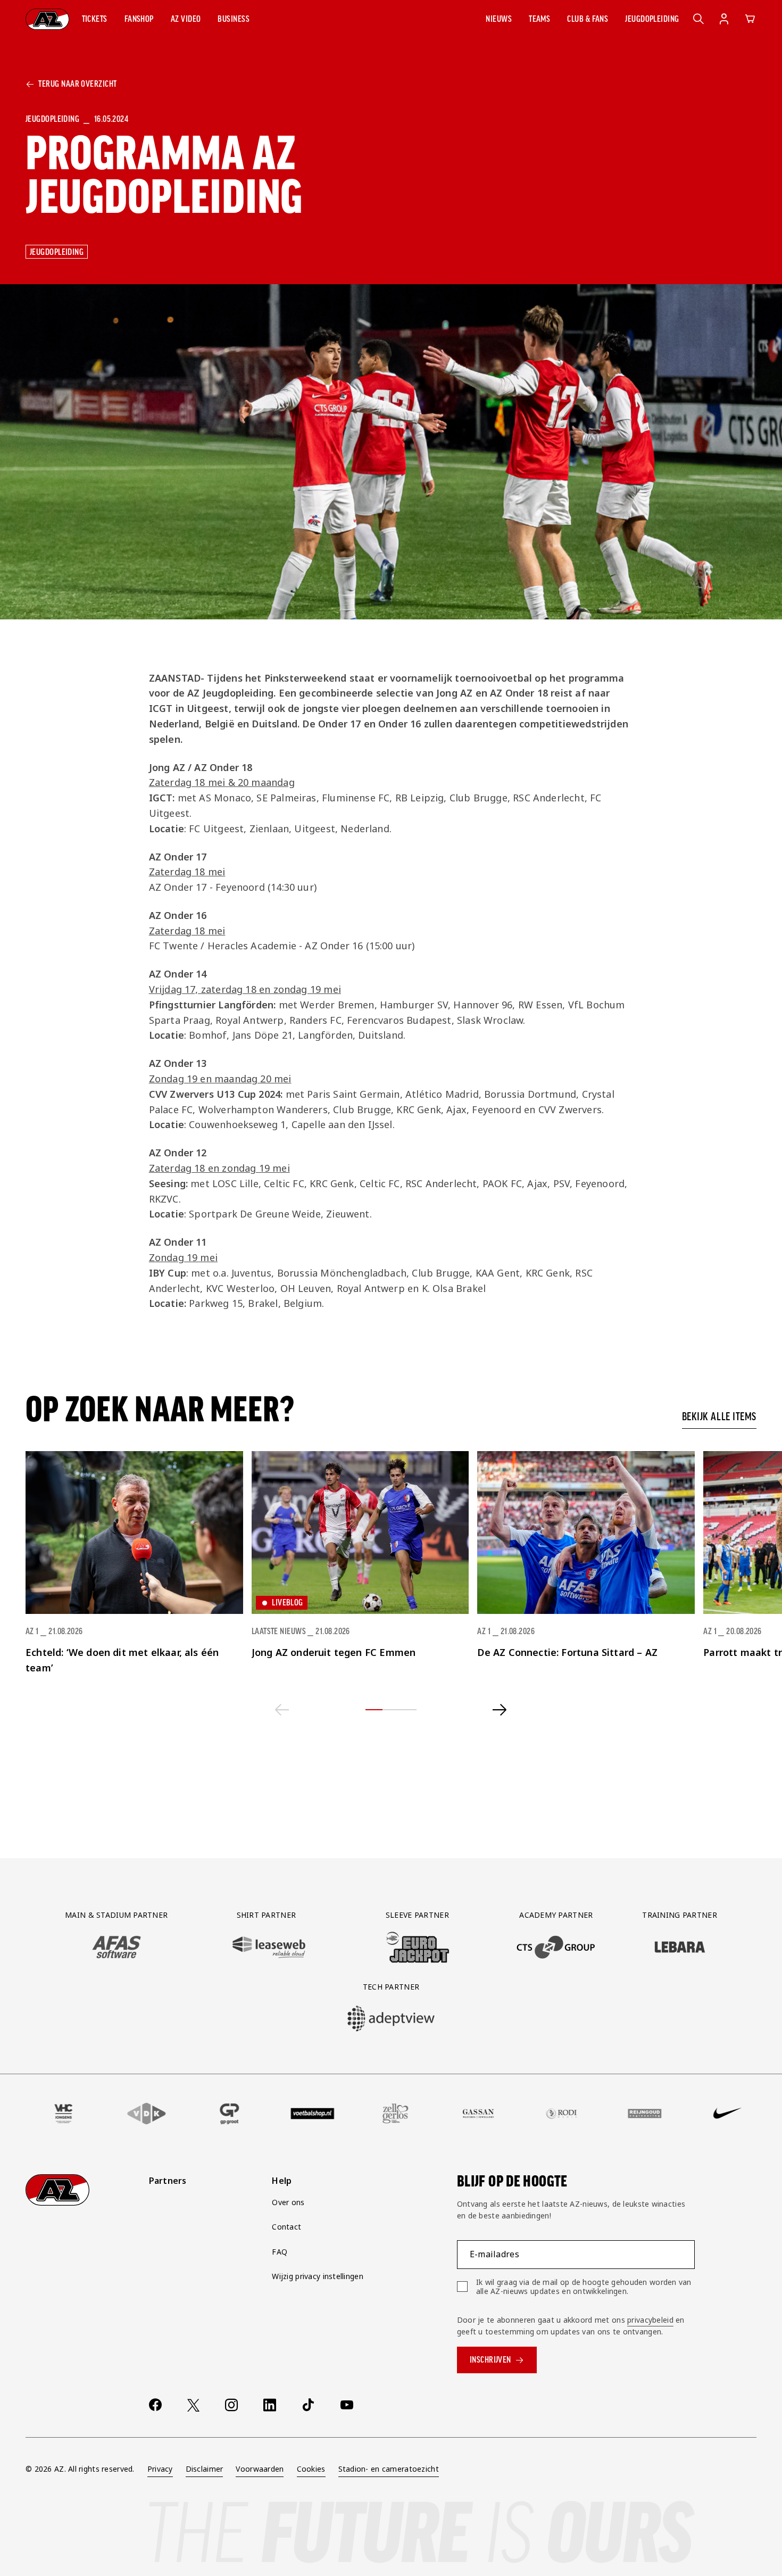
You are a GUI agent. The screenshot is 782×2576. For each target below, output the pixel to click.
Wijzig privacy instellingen (318, 2276)
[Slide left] (282, 1710)
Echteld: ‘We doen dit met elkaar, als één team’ (122, 1660)
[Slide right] (500, 1710)
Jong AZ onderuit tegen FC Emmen (334, 1652)
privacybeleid (650, 2320)
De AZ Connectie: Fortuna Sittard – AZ (567, 1652)
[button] (95, 19)
